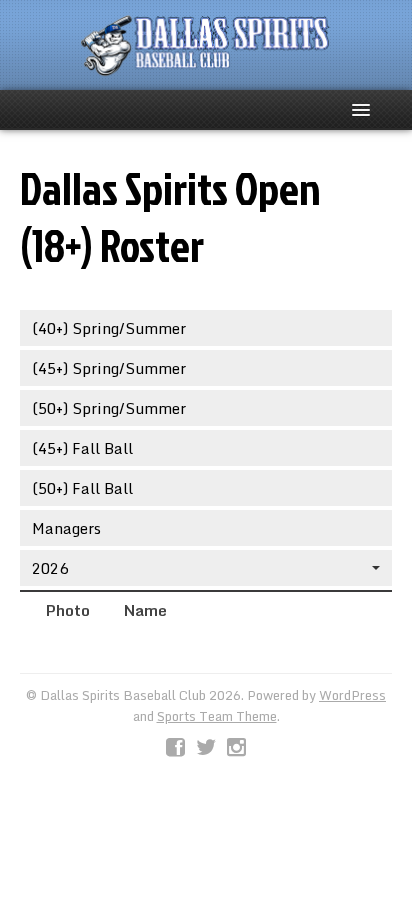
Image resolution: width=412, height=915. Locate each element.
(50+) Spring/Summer (109, 408)
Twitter (206, 748)
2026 (50, 568)
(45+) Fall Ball (82, 448)
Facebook (175, 748)
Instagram (236, 748)
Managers (66, 528)
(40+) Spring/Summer (109, 328)
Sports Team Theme (217, 716)
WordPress (352, 695)
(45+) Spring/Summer (109, 368)
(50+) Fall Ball (82, 488)
